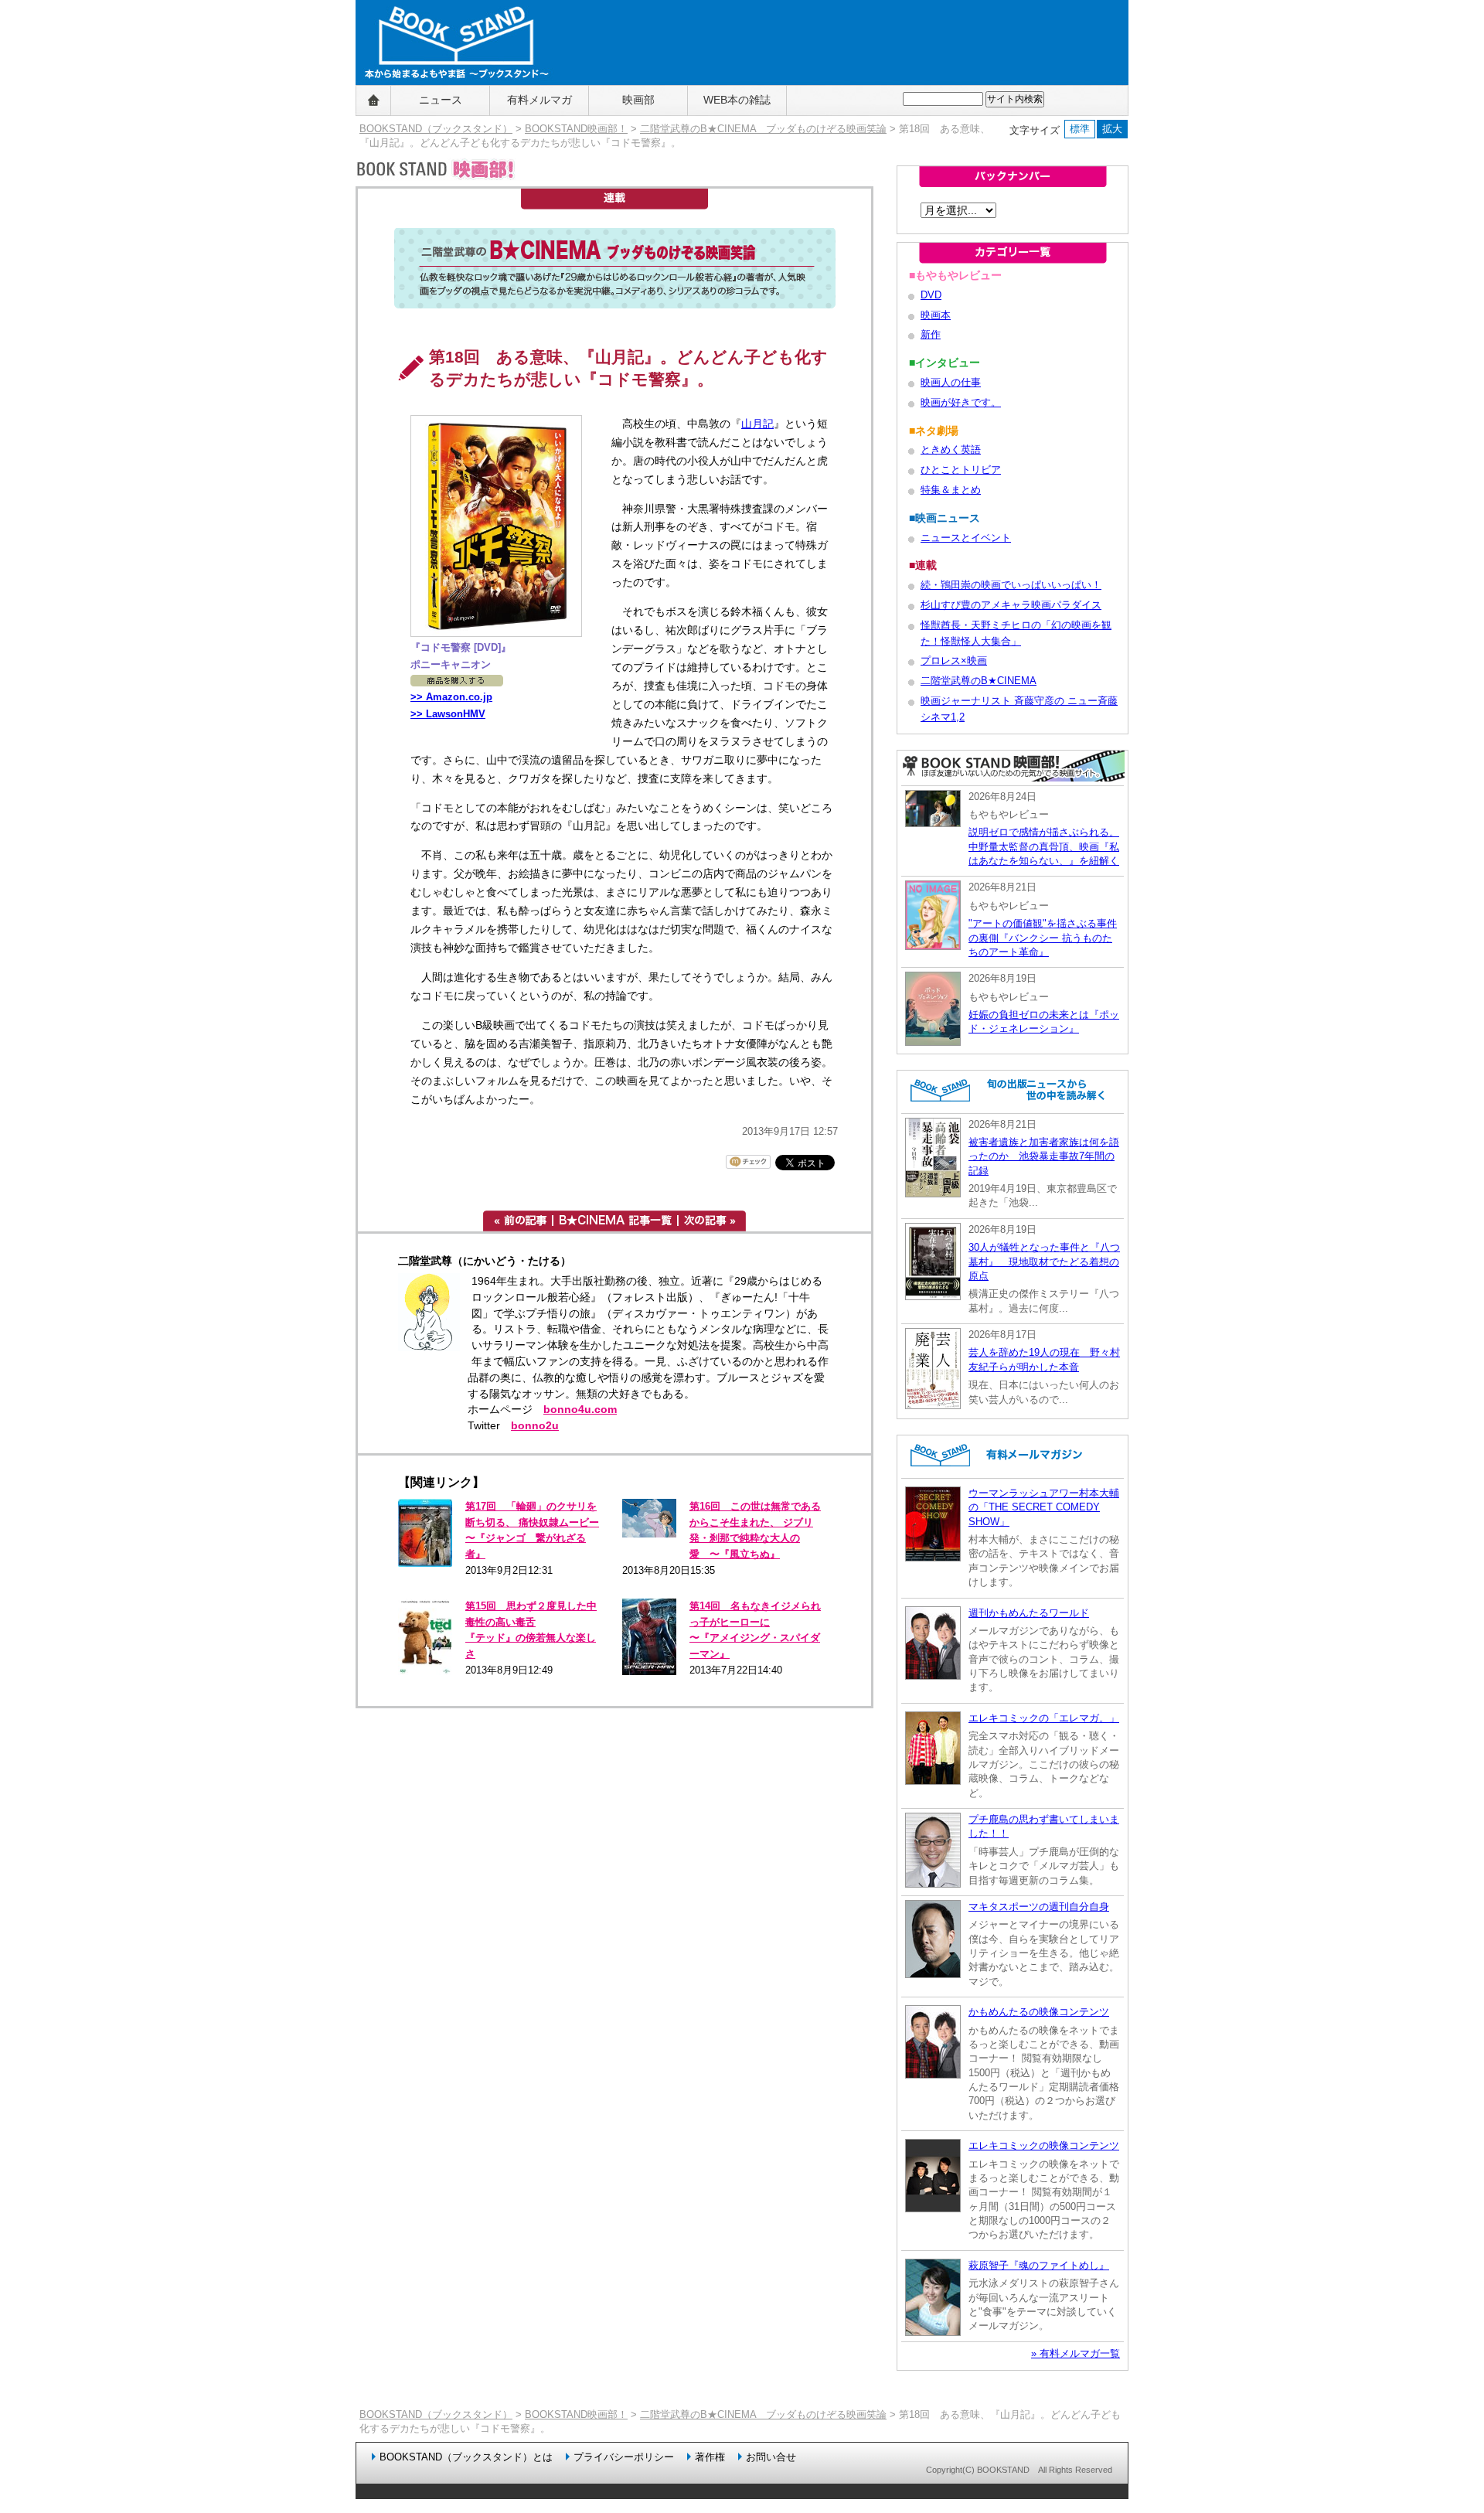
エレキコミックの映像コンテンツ (1044, 2145)
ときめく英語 (951, 449)
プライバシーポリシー (624, 2457)
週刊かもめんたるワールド (1029, 1613)
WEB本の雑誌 (737, 100)
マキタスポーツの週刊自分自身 (1039, 1907)
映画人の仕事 (951, 382)
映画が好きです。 (961, 402)
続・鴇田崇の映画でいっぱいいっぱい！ (1011, 585)
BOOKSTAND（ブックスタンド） (436, 129)
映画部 (638, 100)
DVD (931, 295)
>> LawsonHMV (448, 714)
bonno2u (535, 1425)
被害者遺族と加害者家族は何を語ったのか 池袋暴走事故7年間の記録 (1044, 1156)
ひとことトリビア (961, 470)
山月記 (757, 424)
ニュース (441, 100)
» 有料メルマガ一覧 (1076, 2353)
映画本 (936, 315)
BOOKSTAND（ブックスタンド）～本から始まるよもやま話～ (450, 100)
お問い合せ (771, 2457)
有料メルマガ (539, 100)
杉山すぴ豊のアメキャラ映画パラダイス (1011, 605)
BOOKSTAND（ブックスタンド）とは (466, 2457)
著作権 (710, 2457)
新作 (931, 334)
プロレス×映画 (954, 661)
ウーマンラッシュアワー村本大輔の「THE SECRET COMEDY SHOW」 (1044, 1507)
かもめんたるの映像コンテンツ (1039, 2012)
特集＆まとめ (951, 490)
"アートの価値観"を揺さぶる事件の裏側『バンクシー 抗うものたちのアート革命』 (1043, 938)
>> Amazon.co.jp (451, 697)
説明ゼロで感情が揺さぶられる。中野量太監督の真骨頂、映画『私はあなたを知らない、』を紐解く (1044, 846)
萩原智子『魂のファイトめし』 (1039, 2265)
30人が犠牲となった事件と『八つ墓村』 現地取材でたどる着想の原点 (1044, 1262)
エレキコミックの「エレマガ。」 (1044, 1718)
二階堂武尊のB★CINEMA (979, 681)
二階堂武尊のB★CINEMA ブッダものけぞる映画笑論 (763, 129)
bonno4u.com (580, 1409)
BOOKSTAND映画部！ (576, 129)
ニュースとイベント (966, 538)
